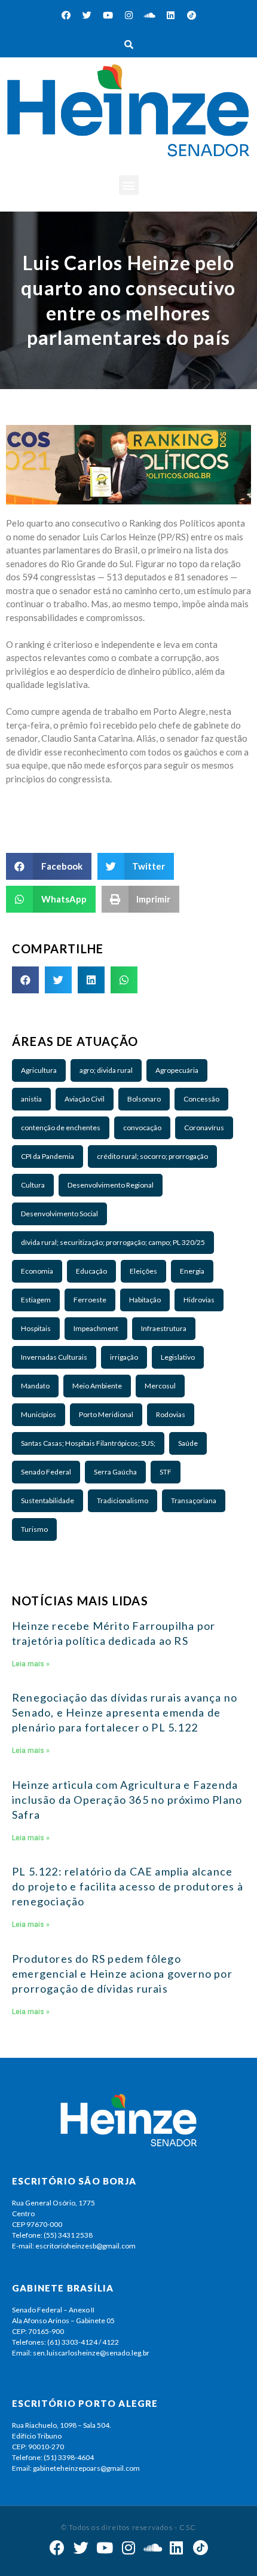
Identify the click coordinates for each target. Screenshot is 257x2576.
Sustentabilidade (48, 1500)
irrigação (124, 1357)
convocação (142, 1128)
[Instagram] (128, 15)
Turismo (34, 1529)
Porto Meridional (106, 1414)
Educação (91, 1271)
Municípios (39, 1414)
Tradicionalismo (123, 1500)
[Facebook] (66, 15)
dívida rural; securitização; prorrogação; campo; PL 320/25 (113, 1242)
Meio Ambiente (97, 1386)
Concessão (201, 1099)
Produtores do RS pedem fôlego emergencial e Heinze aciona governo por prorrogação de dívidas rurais (122, 1974)
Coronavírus (204, 1128)
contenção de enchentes (61, 1128)
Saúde (188, 1443)
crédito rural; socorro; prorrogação (152, 1156)
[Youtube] (108, 15)
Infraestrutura (164, 1328)
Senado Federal (46, 1472)
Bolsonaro (144, 1099)
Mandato (35, 1386)
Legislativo (178, 1357)
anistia (31, 1099)
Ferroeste (90, 1300)
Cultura (33, 1185)
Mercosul (160, 1386)
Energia (192, 1271)
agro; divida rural (106, 1070)
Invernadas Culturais (54, 1357)
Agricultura (39, 1070)
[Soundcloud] (149, 15)
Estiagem (36, 1300)
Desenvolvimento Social (59, 1214)
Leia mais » (31, 1664)
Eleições (143, 1271)
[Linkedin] (170, 15)
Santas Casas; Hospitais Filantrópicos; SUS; (88, 1443)
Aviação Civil (85, 1099)
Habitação (145, 1300)
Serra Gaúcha (115, 1472)
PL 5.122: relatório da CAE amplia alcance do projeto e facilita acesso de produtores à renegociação (128, 1886)
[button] (129, 185)
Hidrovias (199, 1300)
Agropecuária (177, 1070)
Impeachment (96, 1328)
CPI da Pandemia (48, 1156)
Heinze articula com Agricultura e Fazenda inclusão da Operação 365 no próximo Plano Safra (127, 1800)
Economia (37, 1271)
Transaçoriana (194, 1500)
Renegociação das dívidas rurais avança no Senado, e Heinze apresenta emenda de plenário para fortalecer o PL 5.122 (125, 1712)
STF (166, 1472)
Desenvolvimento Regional (111, 1185)
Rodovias (171, 1414)
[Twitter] (87, 15)
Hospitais (36, 1328)
